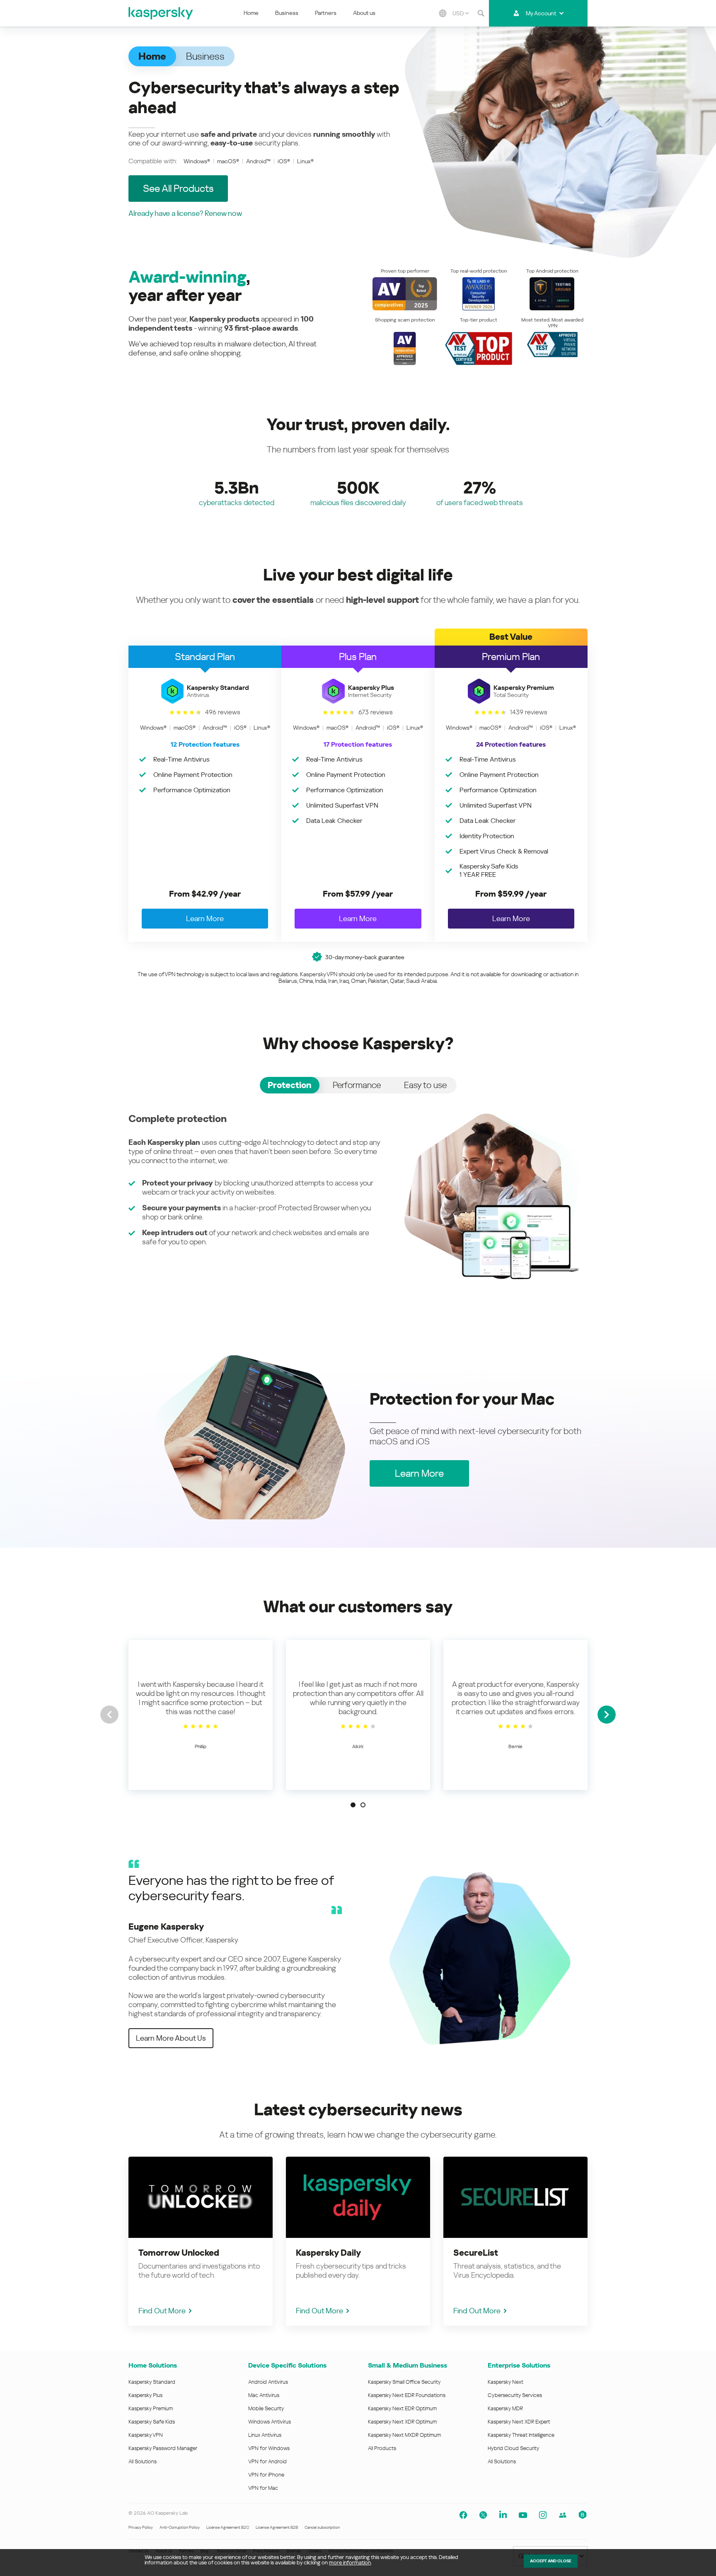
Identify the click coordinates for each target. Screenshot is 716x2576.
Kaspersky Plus (145, 2395)
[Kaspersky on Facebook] (463, 2515)
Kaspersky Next (506, 2382)
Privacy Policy (141, 2527)
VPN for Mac (263, 2488)
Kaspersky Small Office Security (404, 2382)
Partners (326, 13)
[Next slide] (607, 1715)
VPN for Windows (269, 2448)
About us (364, 13)
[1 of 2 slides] (353, 1805)
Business (287, 13)
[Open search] (481, 13)
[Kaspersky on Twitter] (483, 2515)
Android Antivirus (268, 2382)
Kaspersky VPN (146, 2435)
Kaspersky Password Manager (163, 2448)
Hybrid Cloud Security (514, 2448)
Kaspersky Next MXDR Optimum (404, 2435)
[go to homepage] (161, 13)
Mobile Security (266, 2408)
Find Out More (162, 2311)
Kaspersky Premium (151, 2408)
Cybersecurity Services (515, 2395)
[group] (201, 1715)
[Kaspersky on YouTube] (523, 2515)
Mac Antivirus (264, 2395)
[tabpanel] (358, 1196)
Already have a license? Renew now (185, 213)
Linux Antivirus (265, 2435)
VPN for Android (267, 2461)
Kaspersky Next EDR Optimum (402, 2408)
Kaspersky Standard (152, 2382)
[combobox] (461, 13)
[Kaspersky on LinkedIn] (503, 2515)
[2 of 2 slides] (363, 1805)
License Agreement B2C (228, 2527)
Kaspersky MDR (505, 2408)
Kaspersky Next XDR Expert (519, 2422)
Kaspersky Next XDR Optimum (402, 2422)
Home (251, 13)
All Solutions (143, 2461)
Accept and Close (551, 2561)
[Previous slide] (109, 1715)
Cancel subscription (322, 2527)
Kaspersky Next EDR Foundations (407, 2395)
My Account (541, 13)
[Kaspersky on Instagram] (543, 2515)
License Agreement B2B (277, 2527)
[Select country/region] (443, 13)
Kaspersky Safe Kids (152, 2422)
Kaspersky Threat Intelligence (521, 2435)
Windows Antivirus (270, 2422)
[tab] (290, 1085)
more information (350, 2563)
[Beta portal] (583, 2515)
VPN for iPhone (266, 2475)
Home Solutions (153, 2365)
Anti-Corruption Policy (180, 2527)
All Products (382, 2448)
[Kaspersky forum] (563, 2515)
